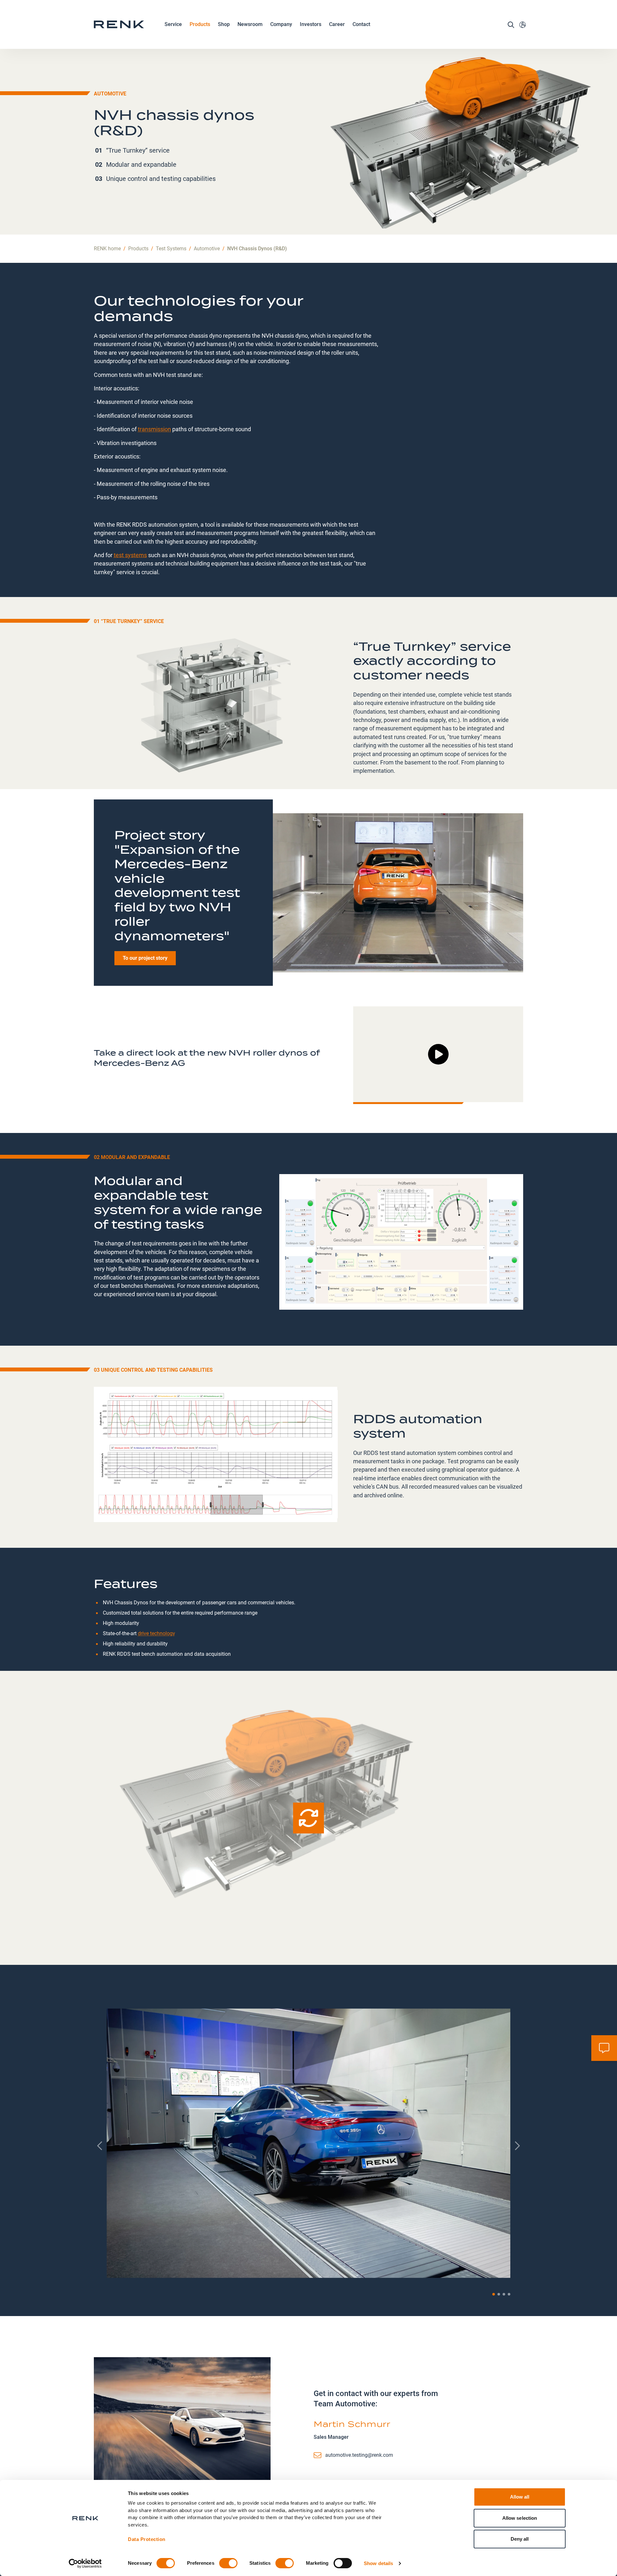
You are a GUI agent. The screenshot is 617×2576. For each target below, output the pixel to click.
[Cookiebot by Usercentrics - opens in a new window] (85, 2563)
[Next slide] (517, 2146)
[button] (494, 2294)
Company (281, 24)
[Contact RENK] (604, 2048)
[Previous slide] (100, 2146)
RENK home (107, 249)
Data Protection (147, 2539)
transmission (154, 429)
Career (337, 24)
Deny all (520, 2539)
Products (200, 24)
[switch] (228, 2563)
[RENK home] (119, 24)
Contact (361, 24)
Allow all (520, 2497)
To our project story (145, 958)
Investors (311, 24)
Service (173, 24)
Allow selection (520, 2518)
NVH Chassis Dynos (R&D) (257, 249)
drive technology (156, 1633)
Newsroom (250, 24)
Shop (224, 24)
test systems (130, 555)
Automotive (207, 249)
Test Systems (171, 249)
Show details (378, 2563)
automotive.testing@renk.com (359, 2455)
